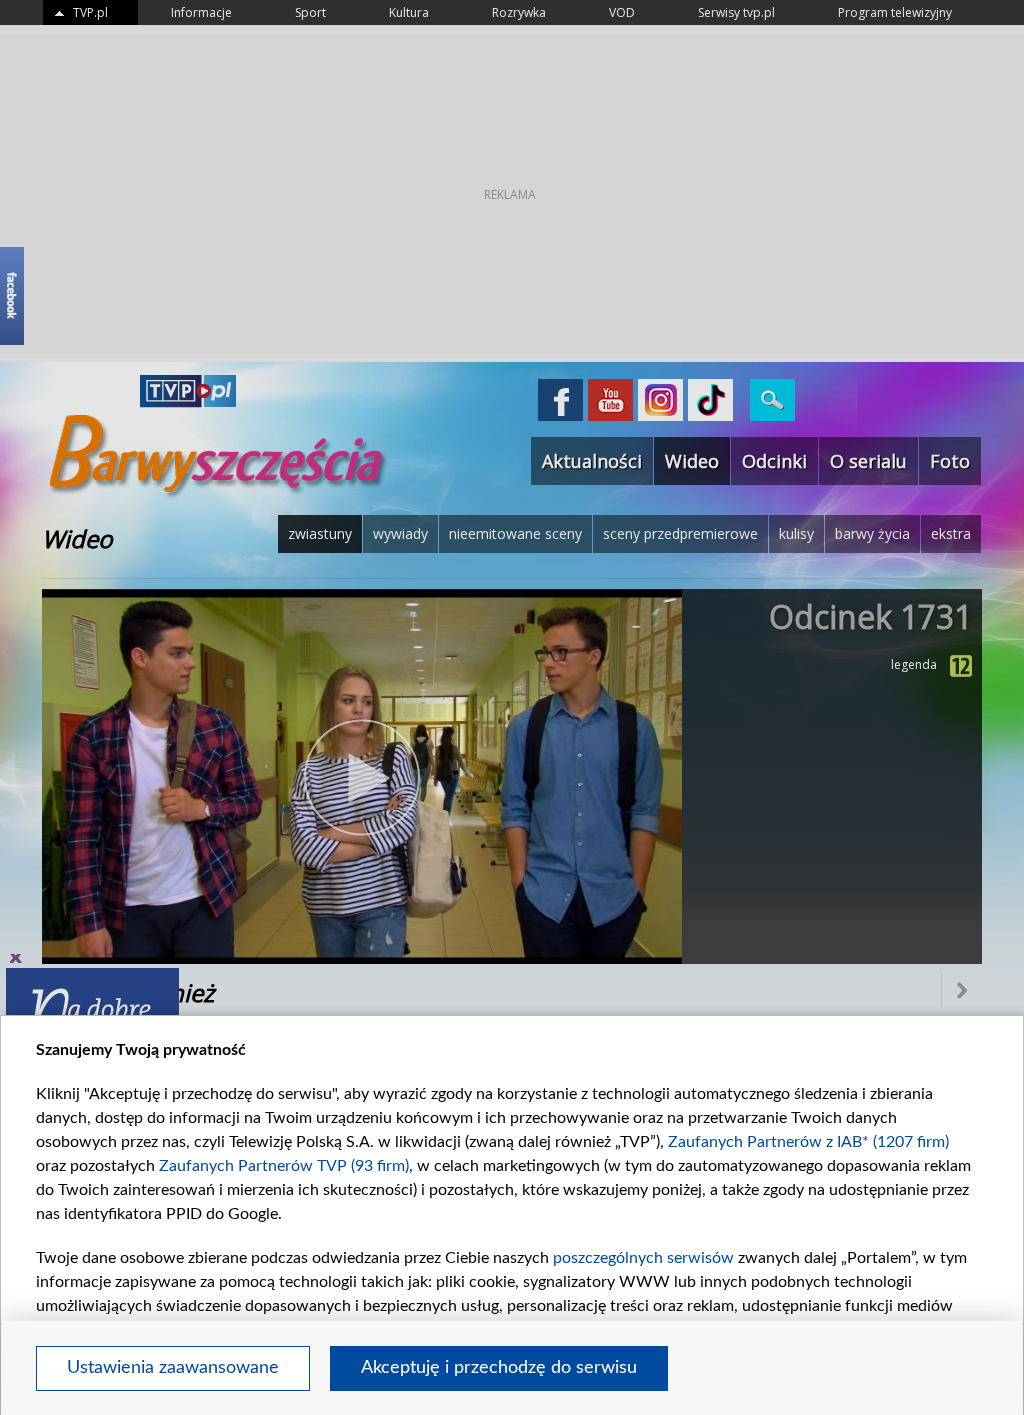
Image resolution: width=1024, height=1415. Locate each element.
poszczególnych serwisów (643, 1258)
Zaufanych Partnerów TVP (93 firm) (284, 1166)
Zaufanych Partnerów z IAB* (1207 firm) (808, 1142)
